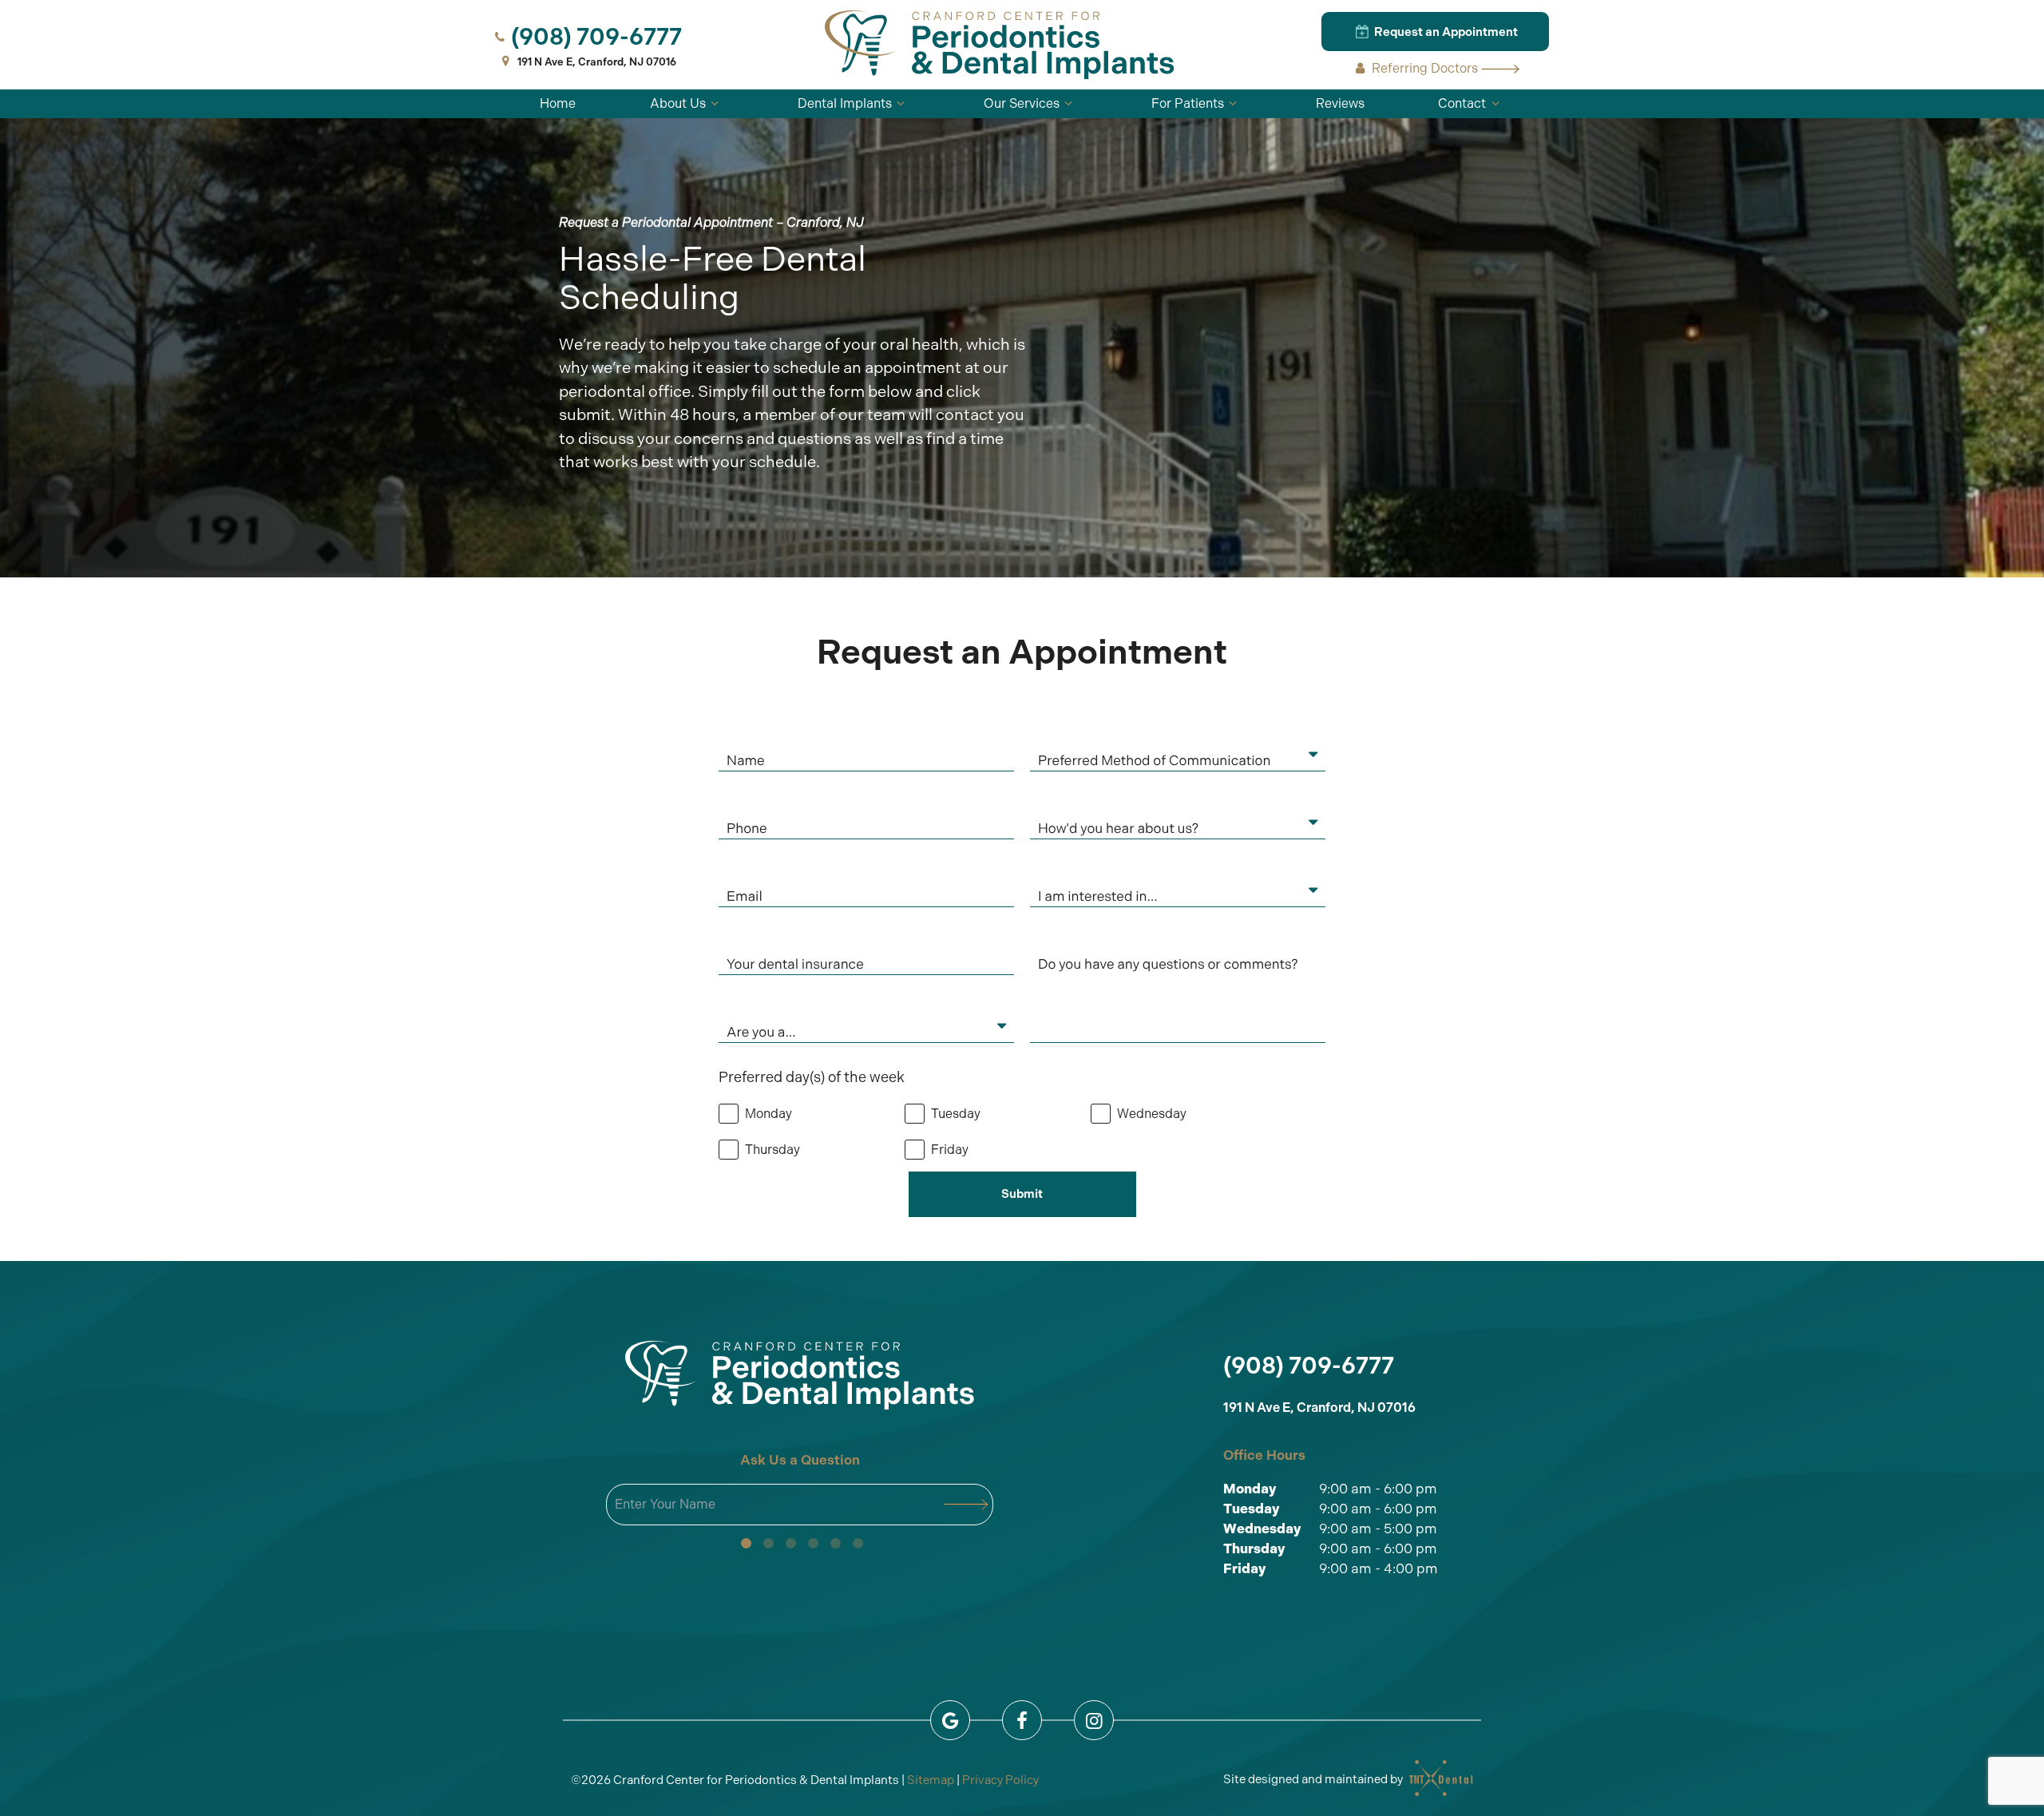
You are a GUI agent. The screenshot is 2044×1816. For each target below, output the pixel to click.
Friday (1245, 1568)
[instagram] (1094, 1720)
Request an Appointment (1445, 32)
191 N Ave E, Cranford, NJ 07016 (597, 62)
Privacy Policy (1000, 1780)
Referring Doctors (1425, 68)
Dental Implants (845, 103)
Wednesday (1262, 1529)
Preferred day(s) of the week (812, 1077)
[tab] (746, 1544)
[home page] (1000, 45)
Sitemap (931, 1780)
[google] (950, 1720)
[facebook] (1022, 1720)
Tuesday (1252, 1509)
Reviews (1340, 103)
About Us (678, 103)
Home (558, 103)
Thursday (1254, 1548)
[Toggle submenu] (715, 104)
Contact (1462, 103)
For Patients (1188, 103)
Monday (1250, 1489)
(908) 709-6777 (596, 37)
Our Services (1022, 103)
